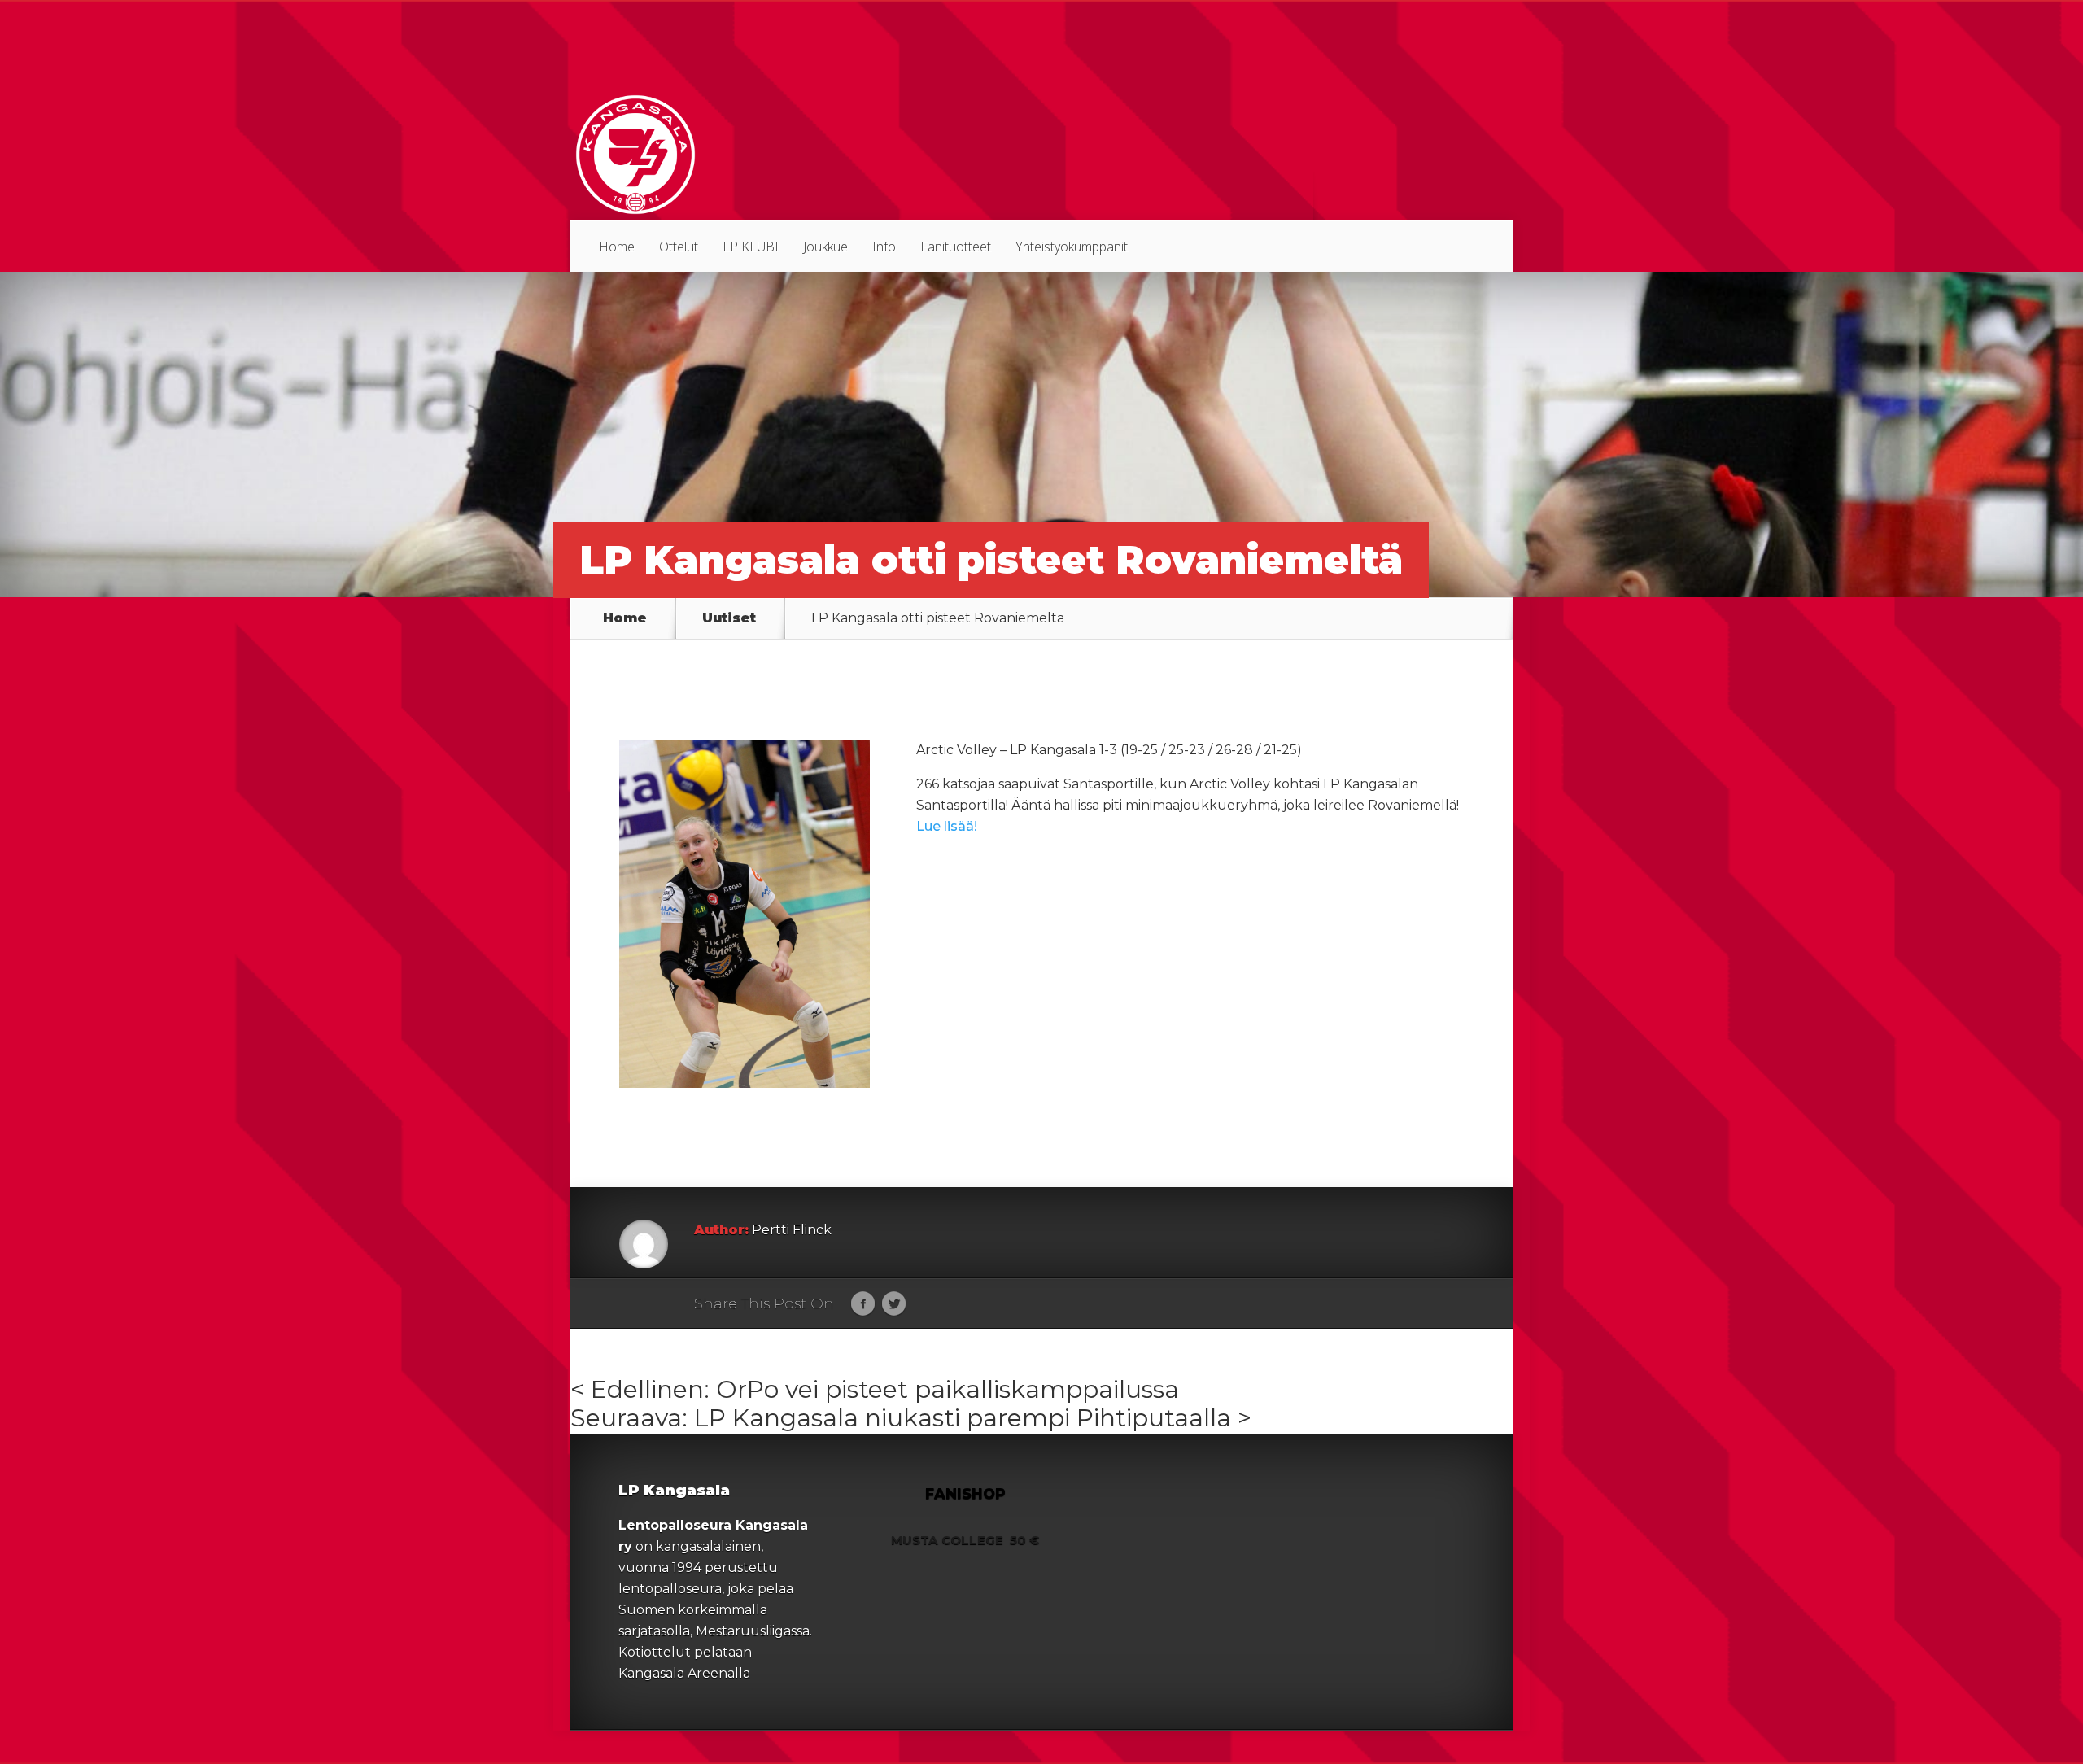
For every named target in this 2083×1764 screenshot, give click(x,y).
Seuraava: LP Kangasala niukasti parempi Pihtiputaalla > (911, 1418)
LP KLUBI (751, 247)
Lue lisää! (947, 826)
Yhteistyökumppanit (1072, 247)
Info (884, 247)
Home (617, 247)
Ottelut (679, 247)
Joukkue (825, 247)
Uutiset (729, 618)
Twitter (894, 1304)
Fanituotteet (956, 247)
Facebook (863, 1304)
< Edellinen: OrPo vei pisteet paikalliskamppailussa (875, 1389)
